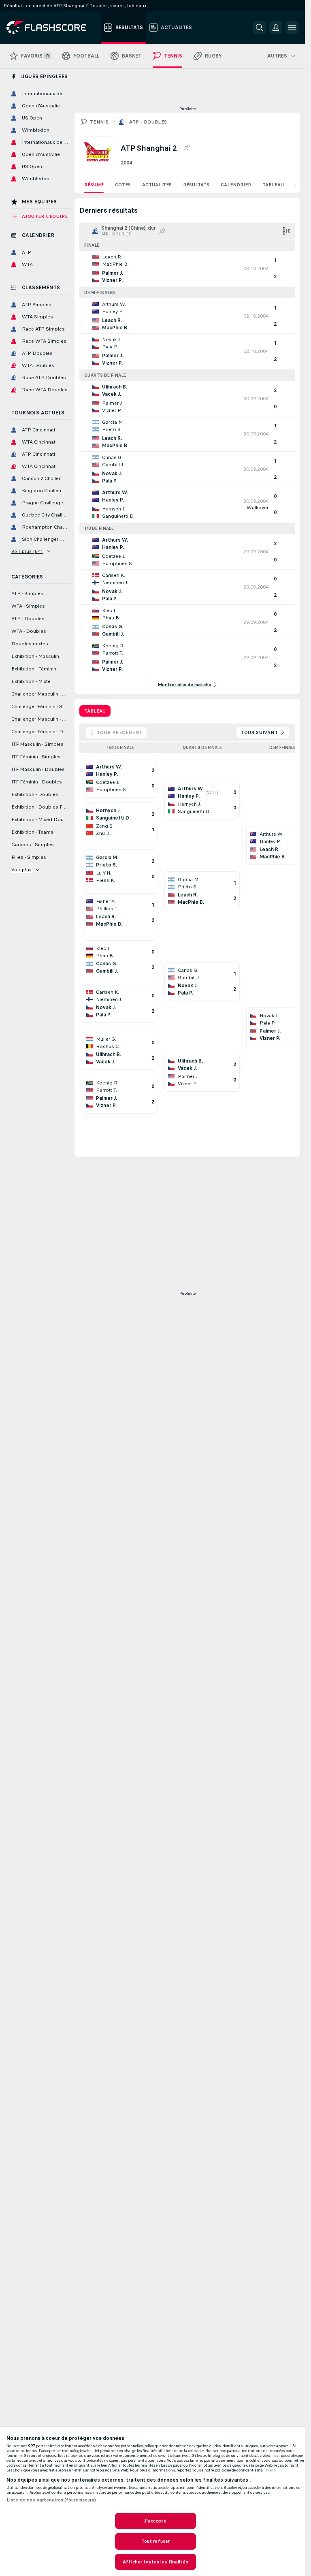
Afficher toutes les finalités (155, 2562)
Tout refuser (155, 2541)
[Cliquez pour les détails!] (187, 269)
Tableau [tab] (95, 711)
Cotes (123, 185)
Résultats (196, 185)
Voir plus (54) (27, 551)
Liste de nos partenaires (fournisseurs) (51, 2500)
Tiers (271, 2470)
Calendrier (236, 185)
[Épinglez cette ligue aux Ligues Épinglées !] (187, 148)
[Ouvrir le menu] (292, 28)
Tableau (273, 185)
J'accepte (155, 2521)
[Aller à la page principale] (52, 28)
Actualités (157, 185)
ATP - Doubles (148, 122)
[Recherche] (260, 28)
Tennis (99, 122)
